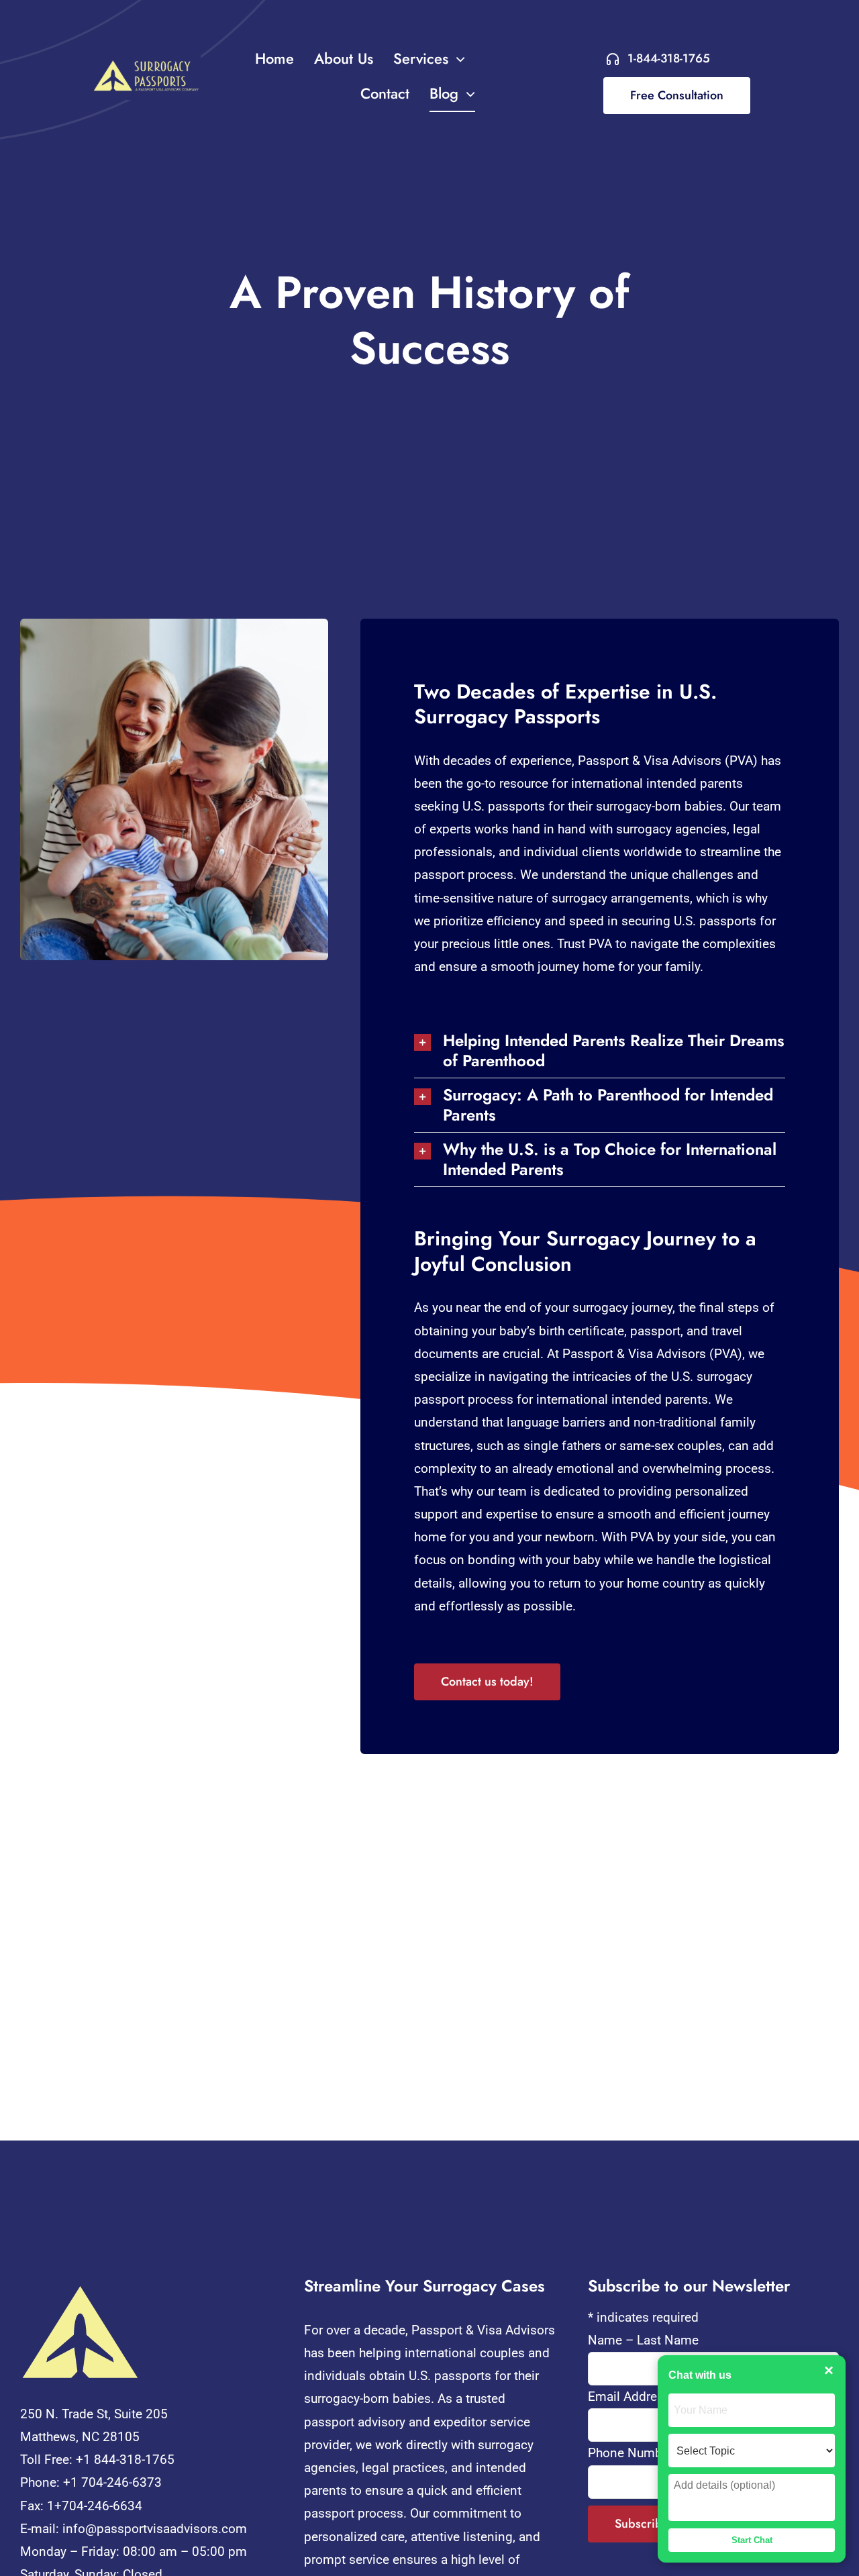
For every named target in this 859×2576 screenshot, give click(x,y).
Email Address (634, 2397)
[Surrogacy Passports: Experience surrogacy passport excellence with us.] (143, 61)
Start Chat (752, 2540)
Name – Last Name (643, 2340)
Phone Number (630, 2453)
